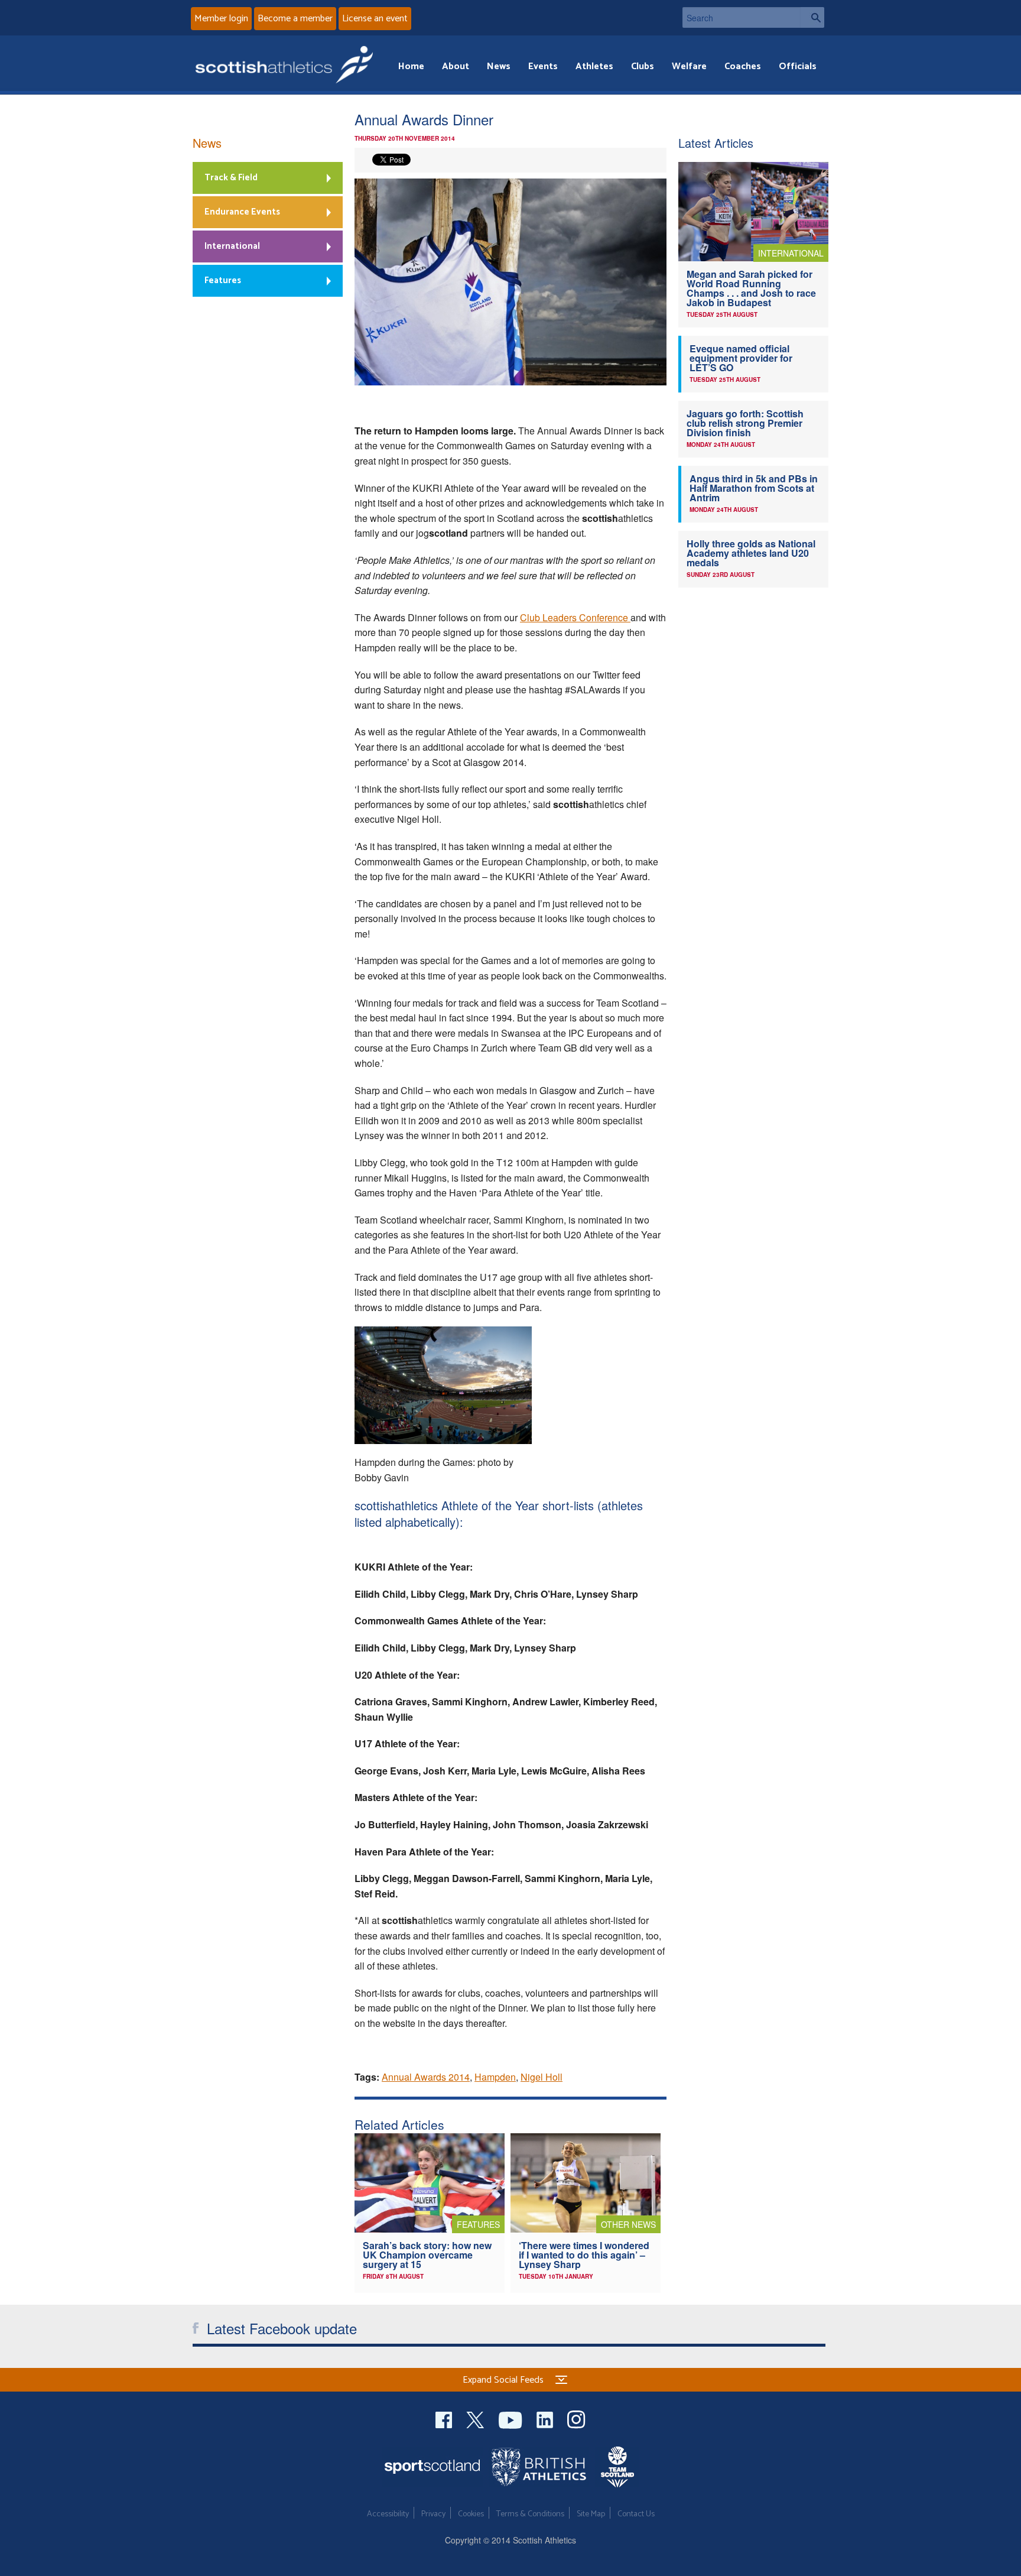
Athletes (594, 66)
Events (543, 66)
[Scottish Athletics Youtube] (512, 2418)
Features (223, 280)
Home (411, 66)
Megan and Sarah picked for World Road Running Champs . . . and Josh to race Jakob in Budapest (751, 288)
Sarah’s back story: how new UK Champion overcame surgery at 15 (427, 2255)
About (456, 66)
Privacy (433, 2514)
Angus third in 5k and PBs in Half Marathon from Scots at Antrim (754, 488)
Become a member (295, 19)
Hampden (495, 2077)
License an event (375, 19)
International (232, 246)
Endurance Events (242, 212)
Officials (798, 66)
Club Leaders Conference (575, 617)
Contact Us (636, 2514)
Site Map (591, 2514)
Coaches (743, 66)
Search (812, 17)
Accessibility (388, 2514)
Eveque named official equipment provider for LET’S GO (741, 358)
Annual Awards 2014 (426, 2077)
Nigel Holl (542, 2077)
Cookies (471, 2514)
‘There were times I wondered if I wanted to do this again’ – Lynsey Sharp (584, 2255)
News (499, 66)
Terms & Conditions (530, 2514)
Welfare (689, 66)
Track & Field (231, 178)
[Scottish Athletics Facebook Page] (445, 2418)
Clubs (643, 66)
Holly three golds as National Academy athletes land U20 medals (751, 553)
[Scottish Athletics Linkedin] (546, 2418)
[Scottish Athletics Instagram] (576, 2418)
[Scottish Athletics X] (477, 2418)
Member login (221, 19)
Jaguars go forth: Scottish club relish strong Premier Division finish (745, 423)
